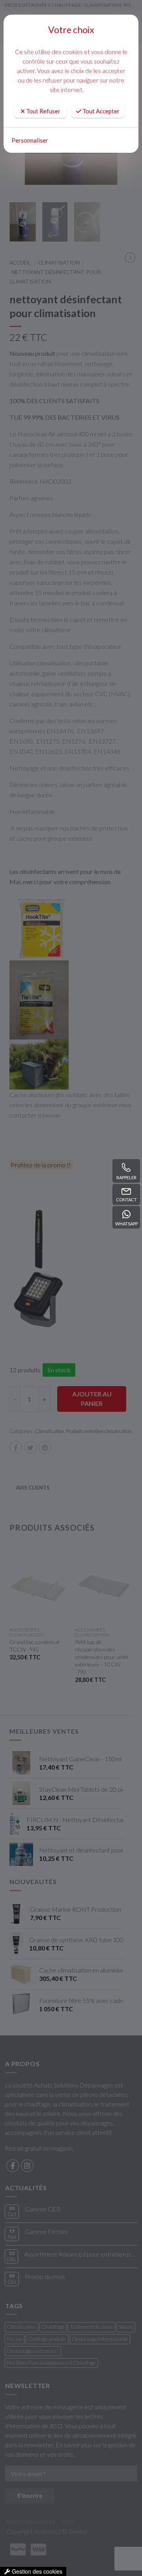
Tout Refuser (43, 111)
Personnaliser (30, 140)
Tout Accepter (100, 111)
